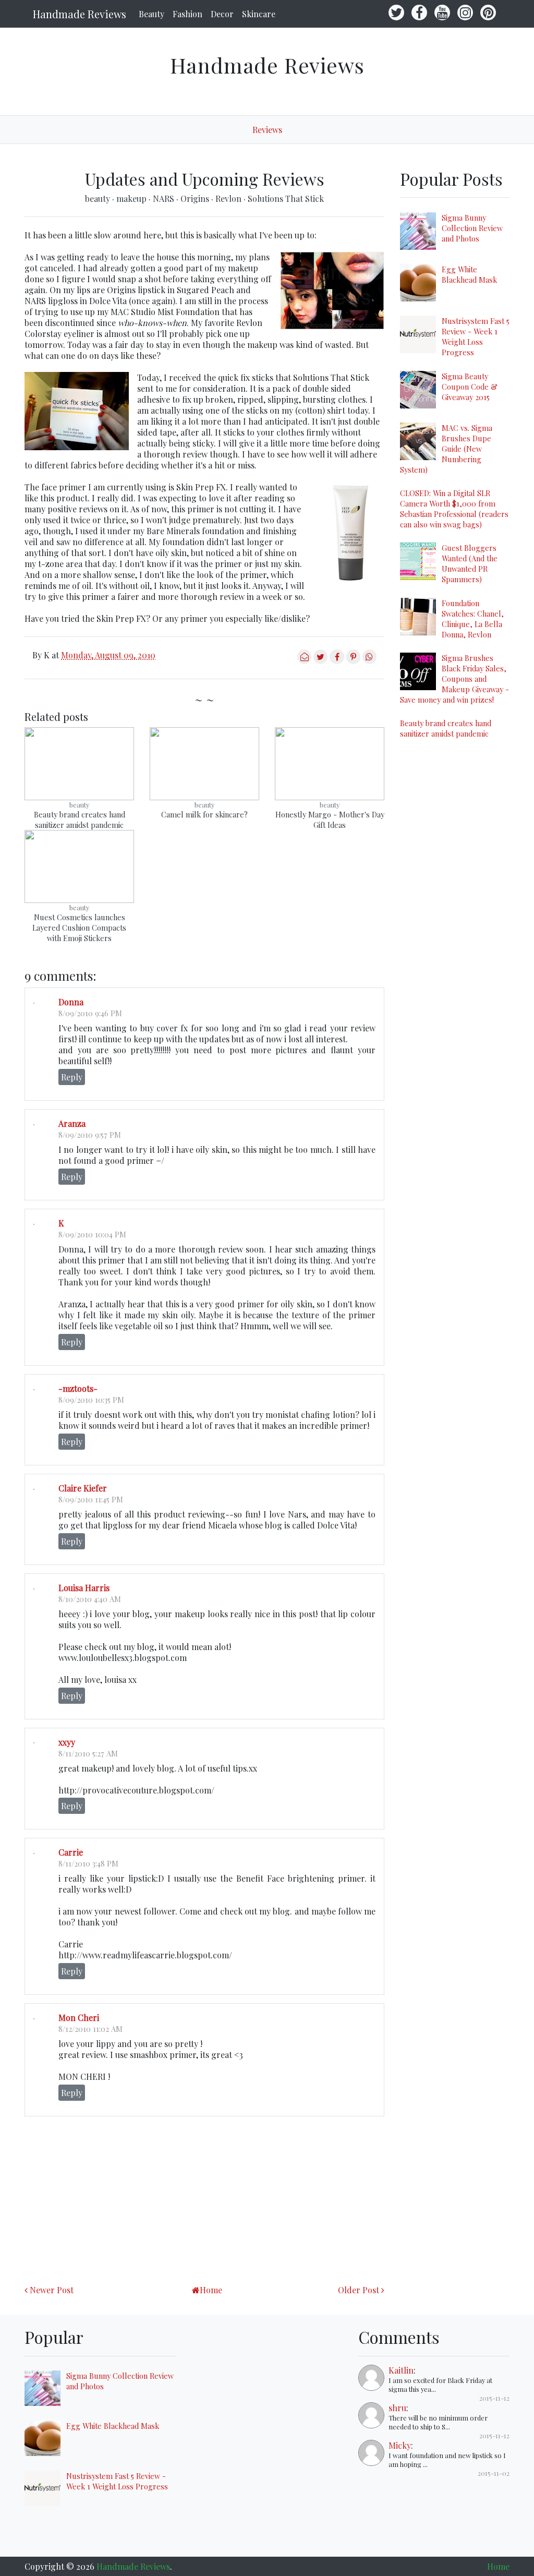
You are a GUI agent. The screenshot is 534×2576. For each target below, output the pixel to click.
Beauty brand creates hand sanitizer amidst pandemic (80, 820)
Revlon (229, 198)
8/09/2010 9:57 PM (90, 1135)
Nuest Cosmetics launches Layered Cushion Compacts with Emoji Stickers (79, 928)
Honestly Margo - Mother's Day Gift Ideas (330, 820)
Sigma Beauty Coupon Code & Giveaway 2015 (470, 387)
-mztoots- (78, 1388)
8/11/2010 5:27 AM (88, 1753)
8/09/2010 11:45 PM (91, 1499)
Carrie (71, 1852)
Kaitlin (401, 2370)
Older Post (359, 2290)
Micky (400, 2445)
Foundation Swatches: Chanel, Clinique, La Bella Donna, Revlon (473, 619)
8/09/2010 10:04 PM (92, 1234)
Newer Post (52, 2290)
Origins (196, 198)
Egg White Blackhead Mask (469, 274)
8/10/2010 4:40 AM (90, 1599)
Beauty (151, 14)
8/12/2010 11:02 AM (90, 2029)
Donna (71, 1002)
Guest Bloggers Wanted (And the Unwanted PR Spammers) (470, 563)
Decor (222, 14)
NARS (165, 198)
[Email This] (304, 661)
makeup (132, 198)
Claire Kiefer (83, 1488)
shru (397, 2408)
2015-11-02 (494, 2473)
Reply (72, 1077)
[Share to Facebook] (337, 661)
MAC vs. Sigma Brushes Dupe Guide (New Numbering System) (446, 449)
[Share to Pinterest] (353, 661)
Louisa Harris (84, 1588)
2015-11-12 (494, 2398)
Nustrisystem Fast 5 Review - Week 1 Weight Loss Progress (476, 336)
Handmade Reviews (80, 14)
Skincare (259, 14)
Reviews (267, 130)
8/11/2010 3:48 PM (88, 1863)
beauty (99, 198)
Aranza (72, 1123)
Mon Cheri (79, 2018)
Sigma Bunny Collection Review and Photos (472, 228)
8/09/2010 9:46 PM (90, 1013)
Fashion (187, 14)
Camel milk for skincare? (204, 814)
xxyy (67, 1742)
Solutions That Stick (286, 198)
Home (211, 2290)
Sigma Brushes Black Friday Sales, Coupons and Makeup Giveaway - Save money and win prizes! (454, 679)
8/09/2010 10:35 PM (91, 1400)
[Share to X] (320, 661)
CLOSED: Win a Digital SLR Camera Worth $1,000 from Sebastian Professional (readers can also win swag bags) (454, 509)
